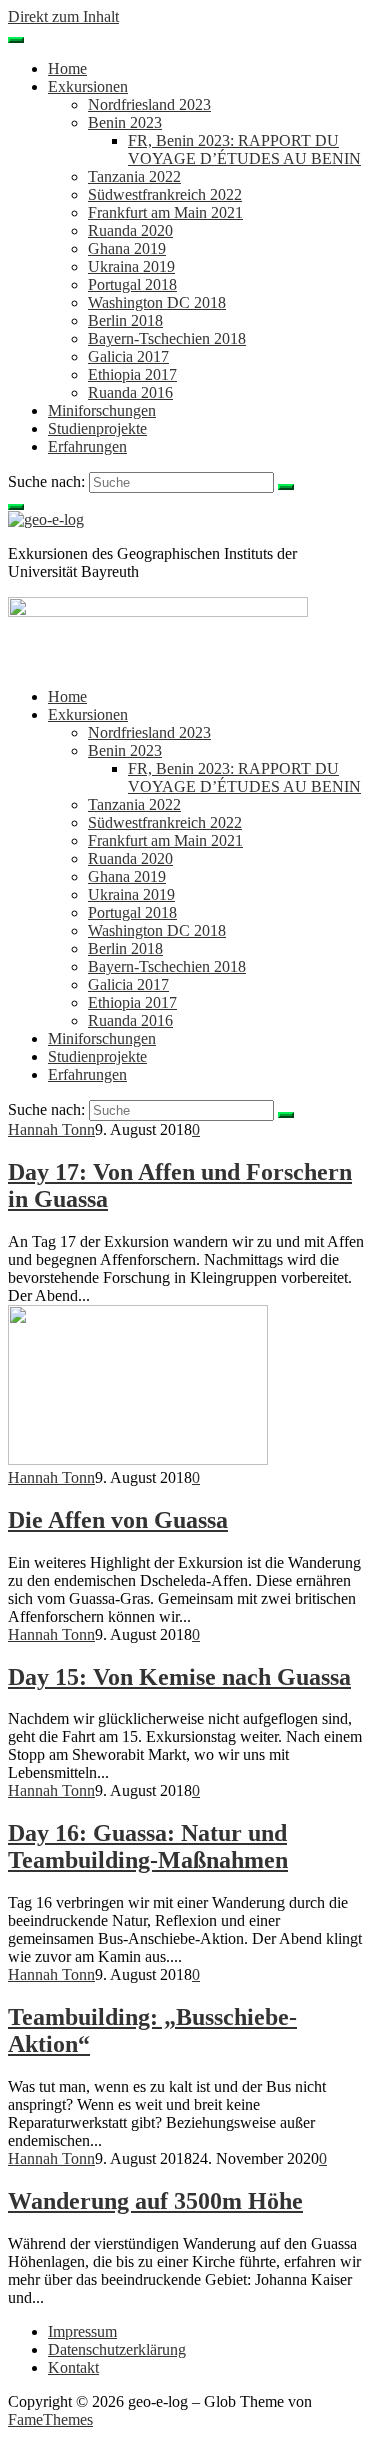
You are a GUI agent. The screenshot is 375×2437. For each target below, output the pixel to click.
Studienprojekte (97, 428)
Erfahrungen (87, 446)
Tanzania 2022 (134, 176)
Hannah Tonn (51, 1129)
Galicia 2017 (128, 356)
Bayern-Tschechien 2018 (167, 338)
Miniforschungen (102, 410)
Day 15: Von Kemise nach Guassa (179, 1677)
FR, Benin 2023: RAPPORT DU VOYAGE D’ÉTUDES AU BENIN (244, 149)
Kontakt (73, 2367)
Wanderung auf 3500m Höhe (155, 2201)
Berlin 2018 (125, 320)
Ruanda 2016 (130, 392)
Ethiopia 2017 (132, 374)
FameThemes (50, 2419)
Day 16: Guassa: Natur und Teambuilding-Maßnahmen (148, 1846)
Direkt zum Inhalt (63, 16)
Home (67, 68)
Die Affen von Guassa (118, 1520)
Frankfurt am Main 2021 (165, 212)
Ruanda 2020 (130, 230)
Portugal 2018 (132, 284)
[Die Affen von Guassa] (138, 1459)
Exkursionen (88, 86)
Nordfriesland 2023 (149, 104)
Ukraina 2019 (131, 266)
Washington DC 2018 (157, 302)
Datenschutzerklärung (117, 2349)
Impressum (82, 2331)
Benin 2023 (125, 122)
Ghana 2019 (127, 248)
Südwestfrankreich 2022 (165, 194)
